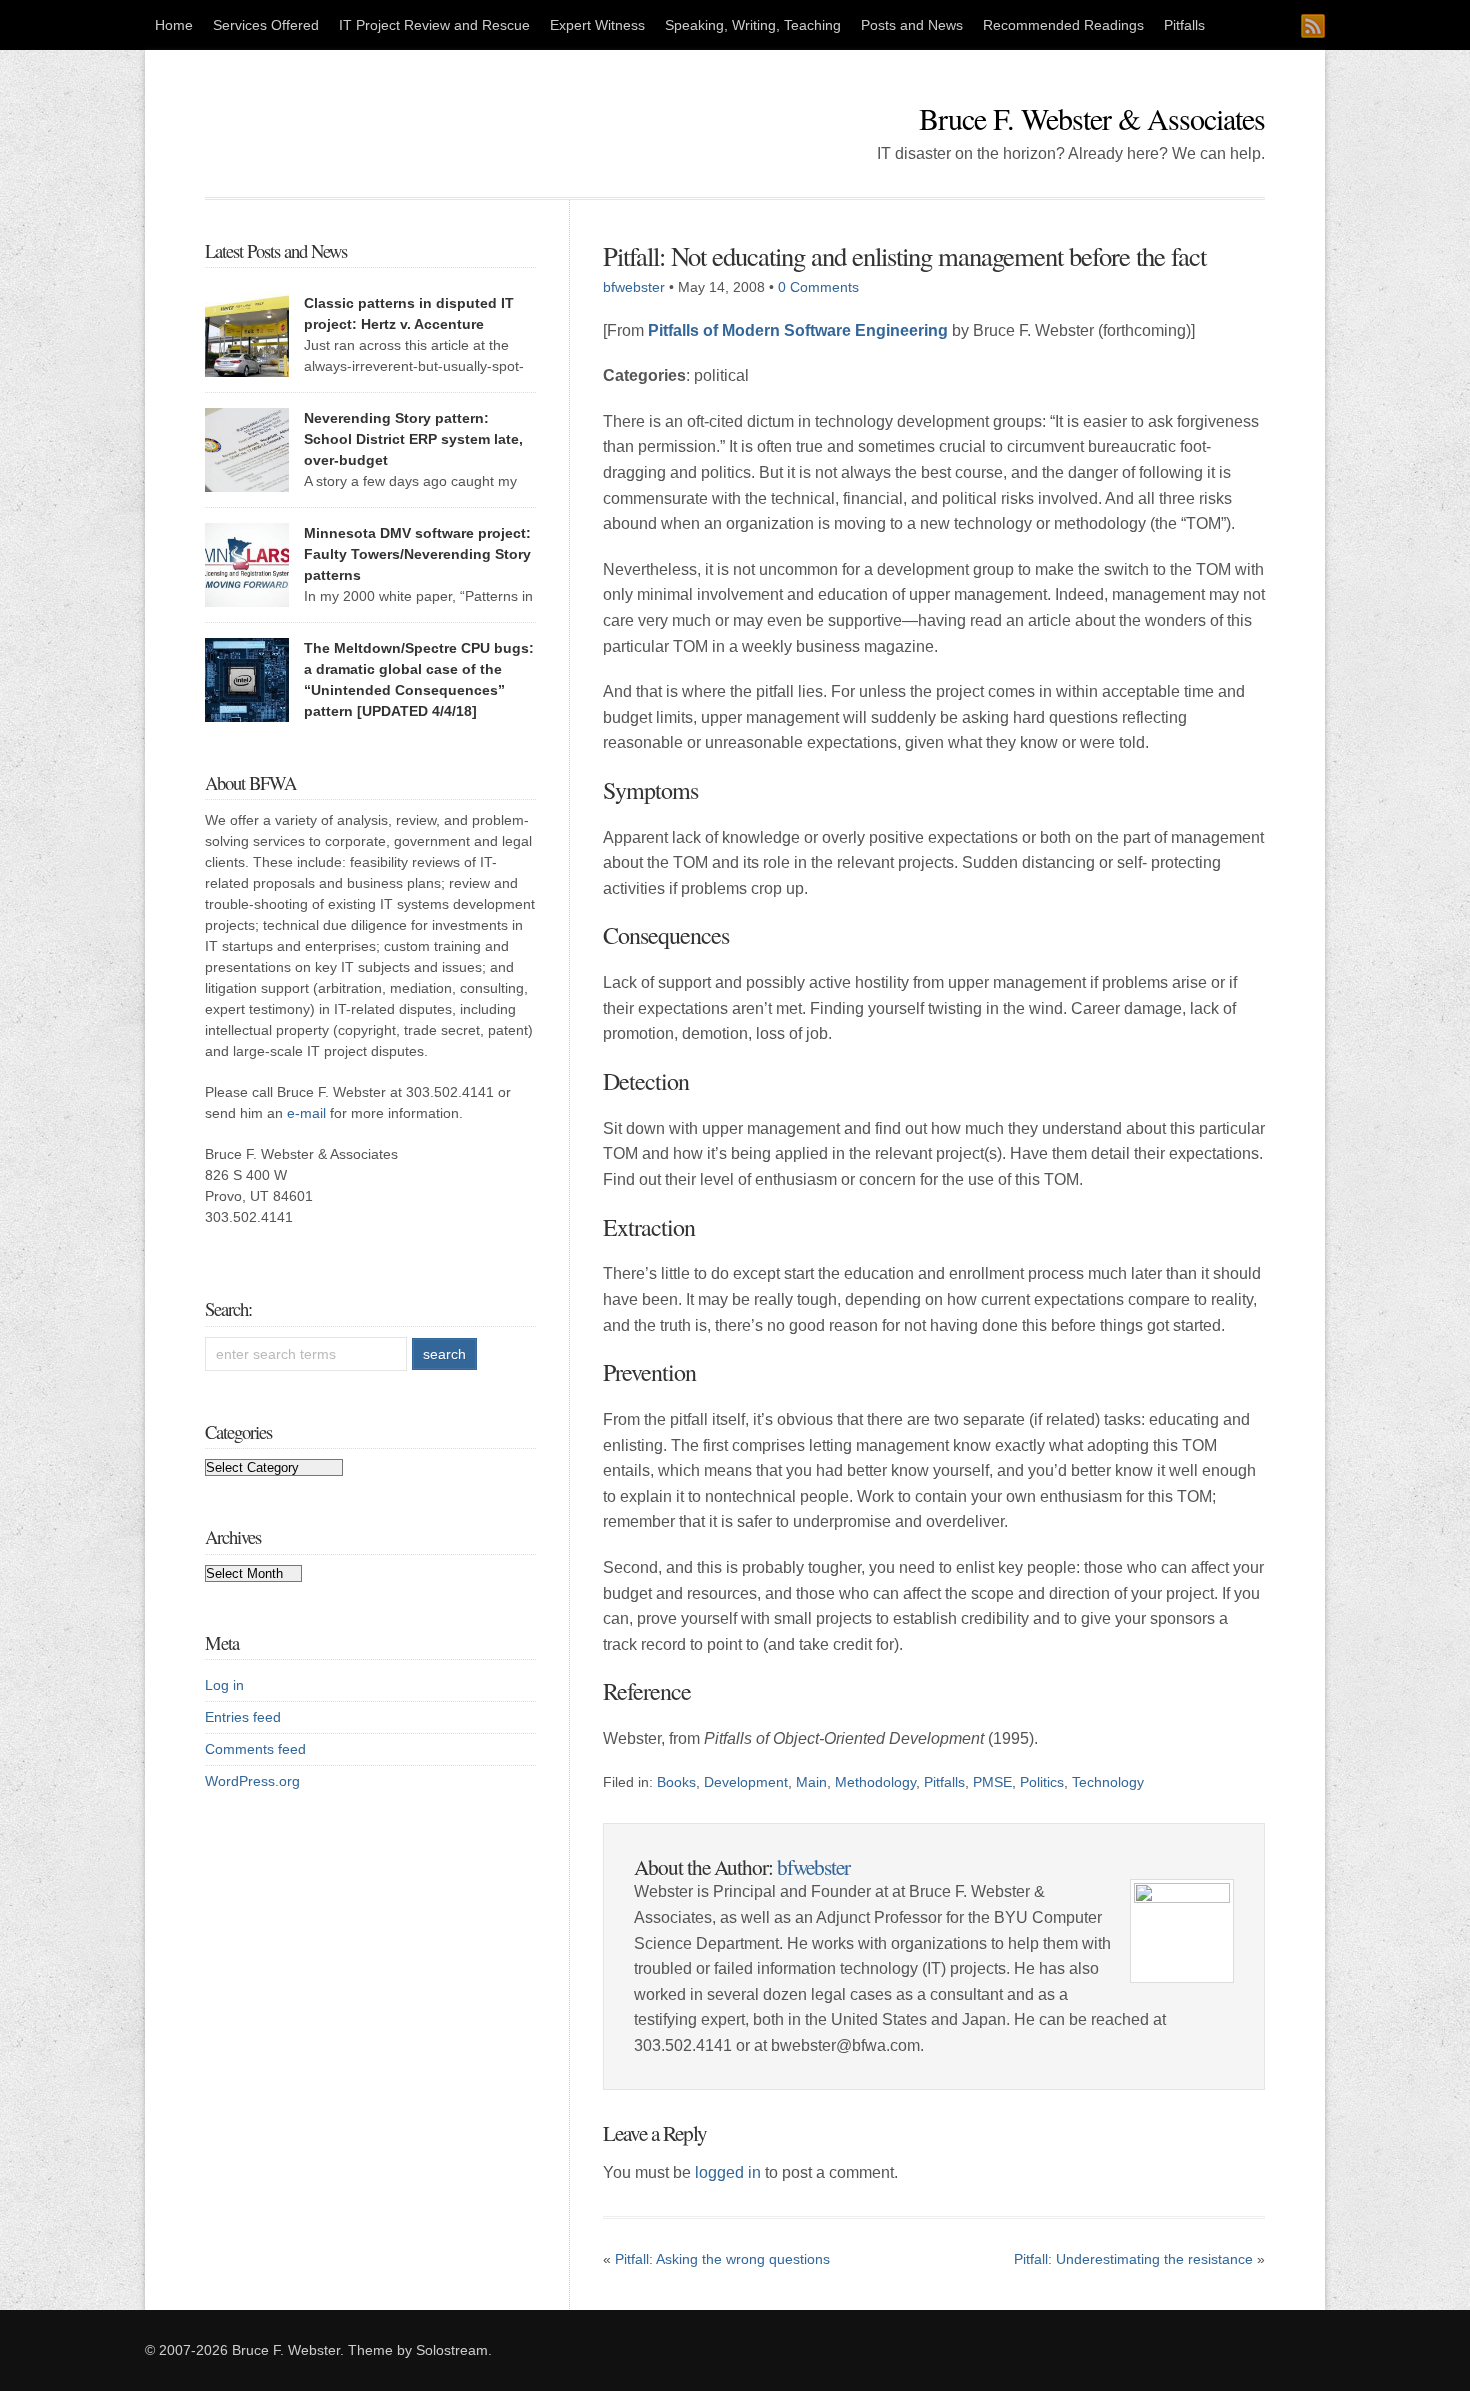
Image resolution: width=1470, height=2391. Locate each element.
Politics (1042, 1782)
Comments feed (255, 1749)
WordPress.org (252, 1781)
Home (174, 25)
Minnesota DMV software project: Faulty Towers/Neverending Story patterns (417, 554)
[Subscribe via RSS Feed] (1313, 26)
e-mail (306, 1113)
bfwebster (634, 287)
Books (676, 1782)
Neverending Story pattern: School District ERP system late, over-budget (413, 439)
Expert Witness (597, 25)
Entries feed (243, 1717)
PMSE (992, 1782)
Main (811, 1782)
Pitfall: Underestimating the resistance (1133, 2259)
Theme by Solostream (418, 2350)
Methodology (875, 1782)
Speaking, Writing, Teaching (753, 25)
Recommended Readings (1063, 25)
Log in (224, 1685)
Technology (1108, 1782)
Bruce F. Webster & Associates (1092, 118)
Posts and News (912, 25)
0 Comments (818, 287)
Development (746, 1782)
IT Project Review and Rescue (434, 25)
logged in (728, 2172)
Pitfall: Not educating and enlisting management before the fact (904, 255)
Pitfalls (1184, 25)
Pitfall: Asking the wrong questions (722, 2259)
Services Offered (266, 25)
